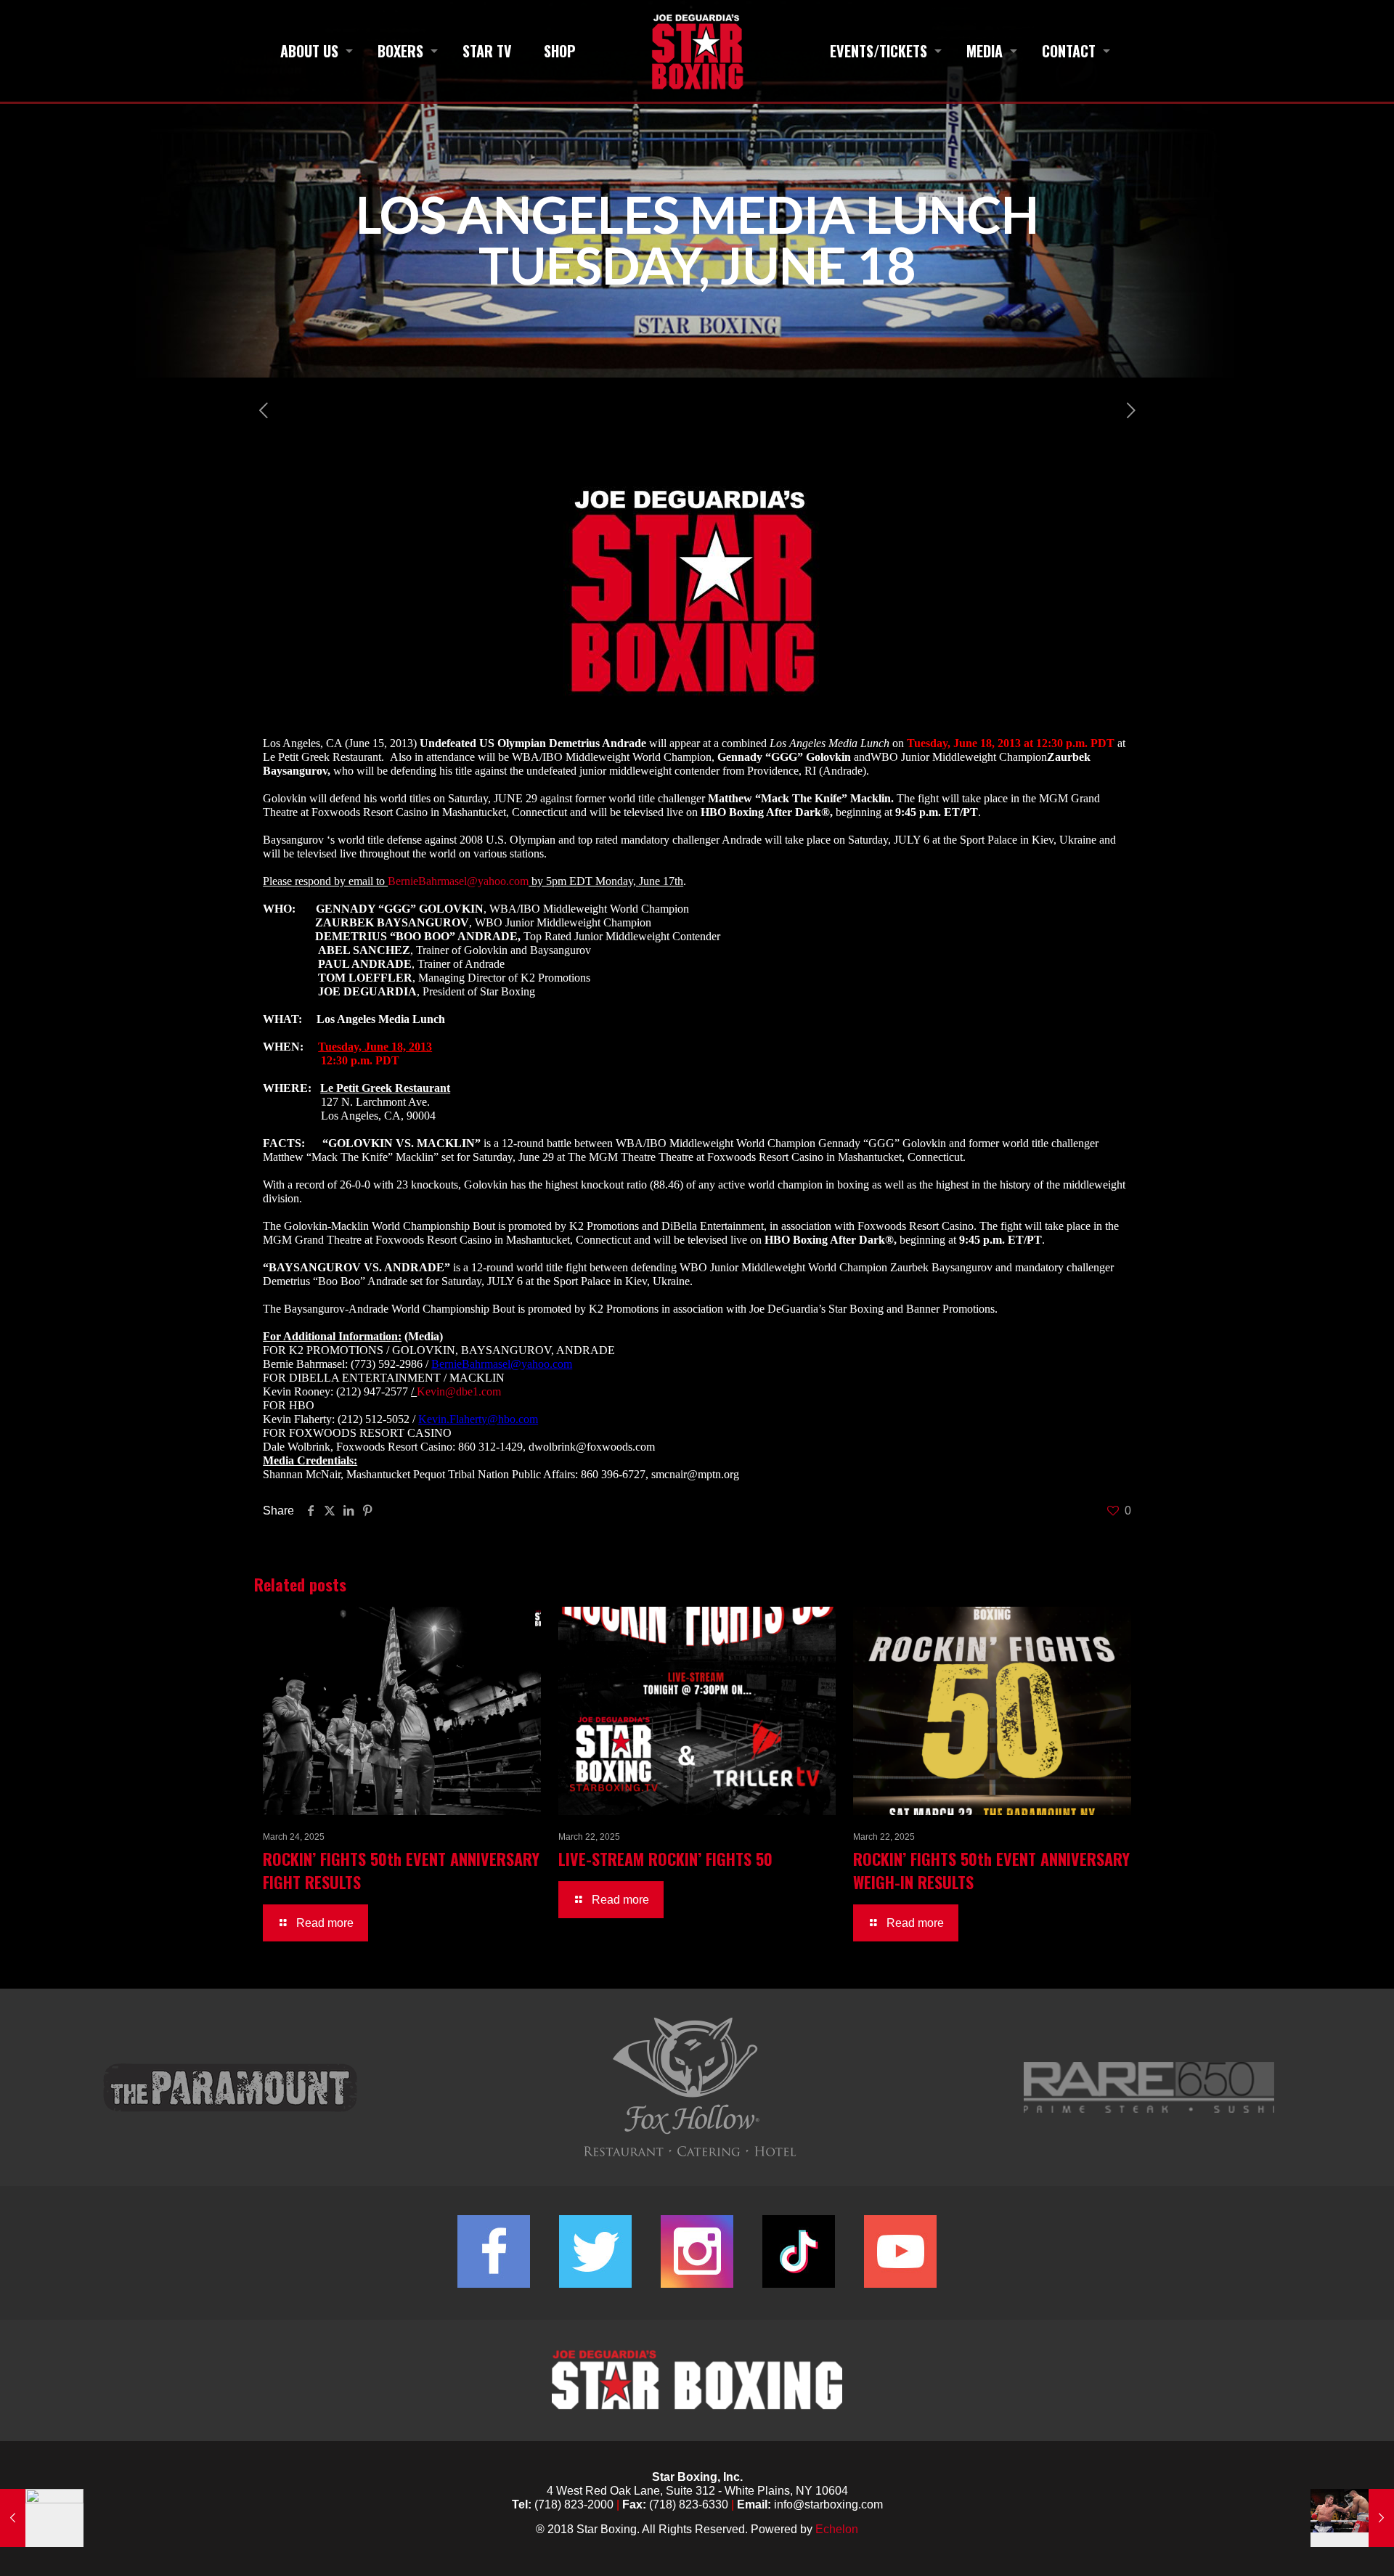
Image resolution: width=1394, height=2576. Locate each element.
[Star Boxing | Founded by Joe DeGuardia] (697, 51)
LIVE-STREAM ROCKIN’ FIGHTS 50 (665, 1859)
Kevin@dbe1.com (459, 1391)
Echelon (837, 2529)
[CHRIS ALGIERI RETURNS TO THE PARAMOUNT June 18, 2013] (1352, 2518)
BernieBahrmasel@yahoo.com (458, 881)
